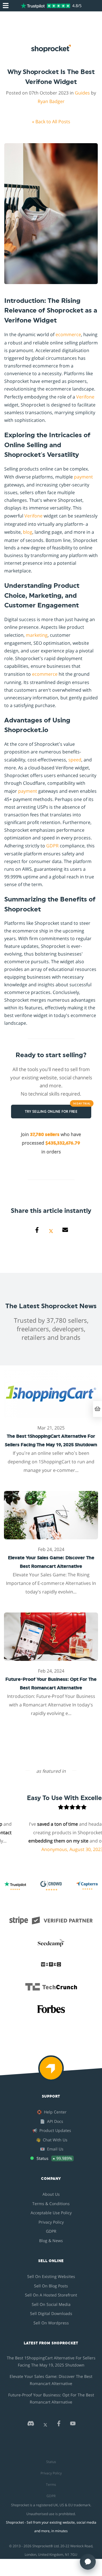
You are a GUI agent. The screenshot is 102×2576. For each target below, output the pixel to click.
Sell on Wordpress (51, 2323)
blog (28, 532)
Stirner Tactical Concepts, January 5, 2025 (51, 1858)
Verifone (85, 397)
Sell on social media (51, 2304)
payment (83, 477)
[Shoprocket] (51, 2072)
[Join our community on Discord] (31, 2425)
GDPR (52, 846)
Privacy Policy (51, 2222)
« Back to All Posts (51, 122)
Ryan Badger (51, 101)
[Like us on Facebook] (59, 2425)
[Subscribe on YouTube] (73, 2425)
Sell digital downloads (51, 2313)
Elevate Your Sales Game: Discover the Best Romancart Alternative (51, 2380)
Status (51, 2462)
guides (82, 93)
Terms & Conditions (51, 2204)
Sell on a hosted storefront (51, 2295)
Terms (51, 2484)
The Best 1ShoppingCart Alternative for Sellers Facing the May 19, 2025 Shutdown (51, 2361)
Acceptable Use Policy (51, 2213)
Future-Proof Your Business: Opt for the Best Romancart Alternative (51, 2398)
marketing (37, 635)
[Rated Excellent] (45, 6)
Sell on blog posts (51, 2286)
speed (75, 760)
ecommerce (68, 334)
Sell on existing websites (51, 2276)
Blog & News (51, 2241)
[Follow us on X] (45, 2425)
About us (51, 2194)
